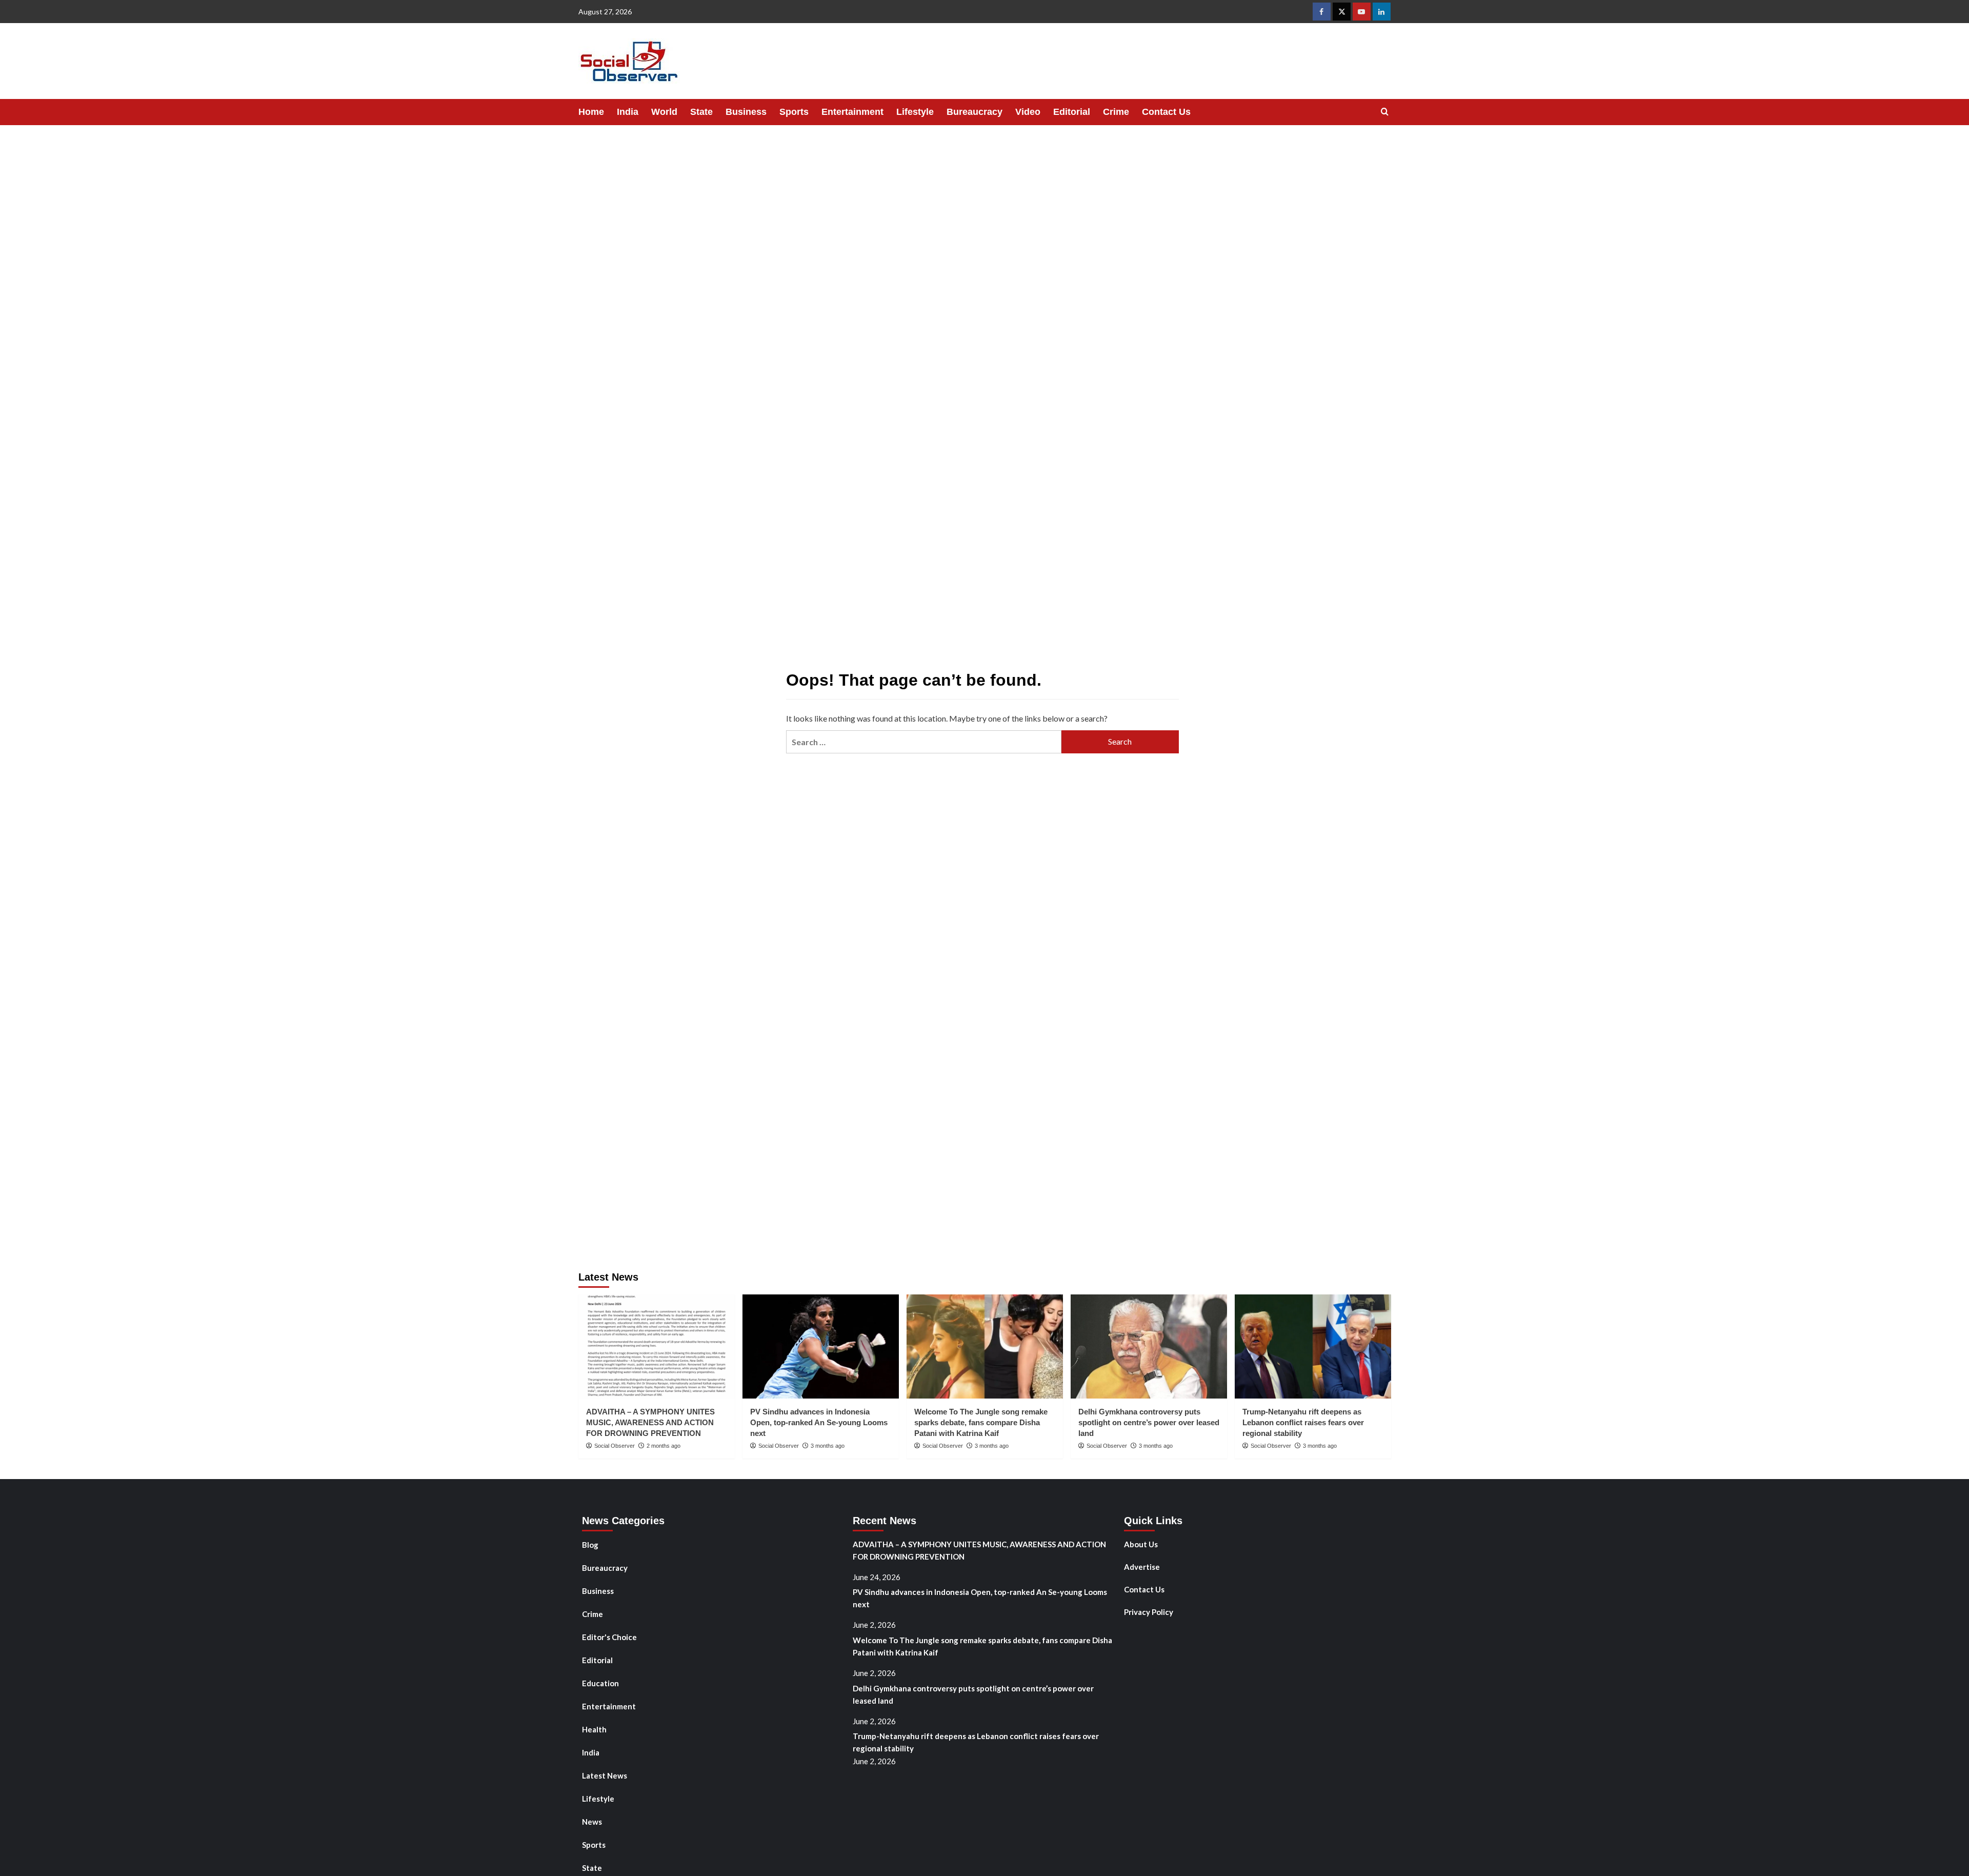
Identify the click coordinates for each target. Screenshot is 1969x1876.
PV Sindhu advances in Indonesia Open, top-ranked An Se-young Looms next (819, 1422)
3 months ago (828, 1446)
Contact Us (1166, 112)
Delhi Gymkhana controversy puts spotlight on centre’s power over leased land (1149, 1422)
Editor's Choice (609, 1637)
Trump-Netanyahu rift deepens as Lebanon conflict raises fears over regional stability (1303, 1422)
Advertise (1142, 1567)
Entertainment (852, 112)
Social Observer (615, 1446)
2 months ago (664, 1446)
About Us (1141, 1544)
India (628, 112)
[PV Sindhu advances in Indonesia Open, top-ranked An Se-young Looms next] (821, 1346)
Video (1028, 112)
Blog (590, 1545)
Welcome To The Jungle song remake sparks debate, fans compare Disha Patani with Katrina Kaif (981, 1422)
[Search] (1385, 112)
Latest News (605, 1775)
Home (591, 112)
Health (594, 1729)
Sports (794, 112)
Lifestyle (915, 112)
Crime (1116, 112)
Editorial (1072, 112)
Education (600, 1683)
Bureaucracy (975, 112)
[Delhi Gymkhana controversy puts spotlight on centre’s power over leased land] (1149, 1346)
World (664, 112)
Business (746, 112)
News (592, 1822)
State (701, 112)
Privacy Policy (1149, 1612)
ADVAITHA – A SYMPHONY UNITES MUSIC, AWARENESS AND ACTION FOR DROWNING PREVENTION (650, 1422)
